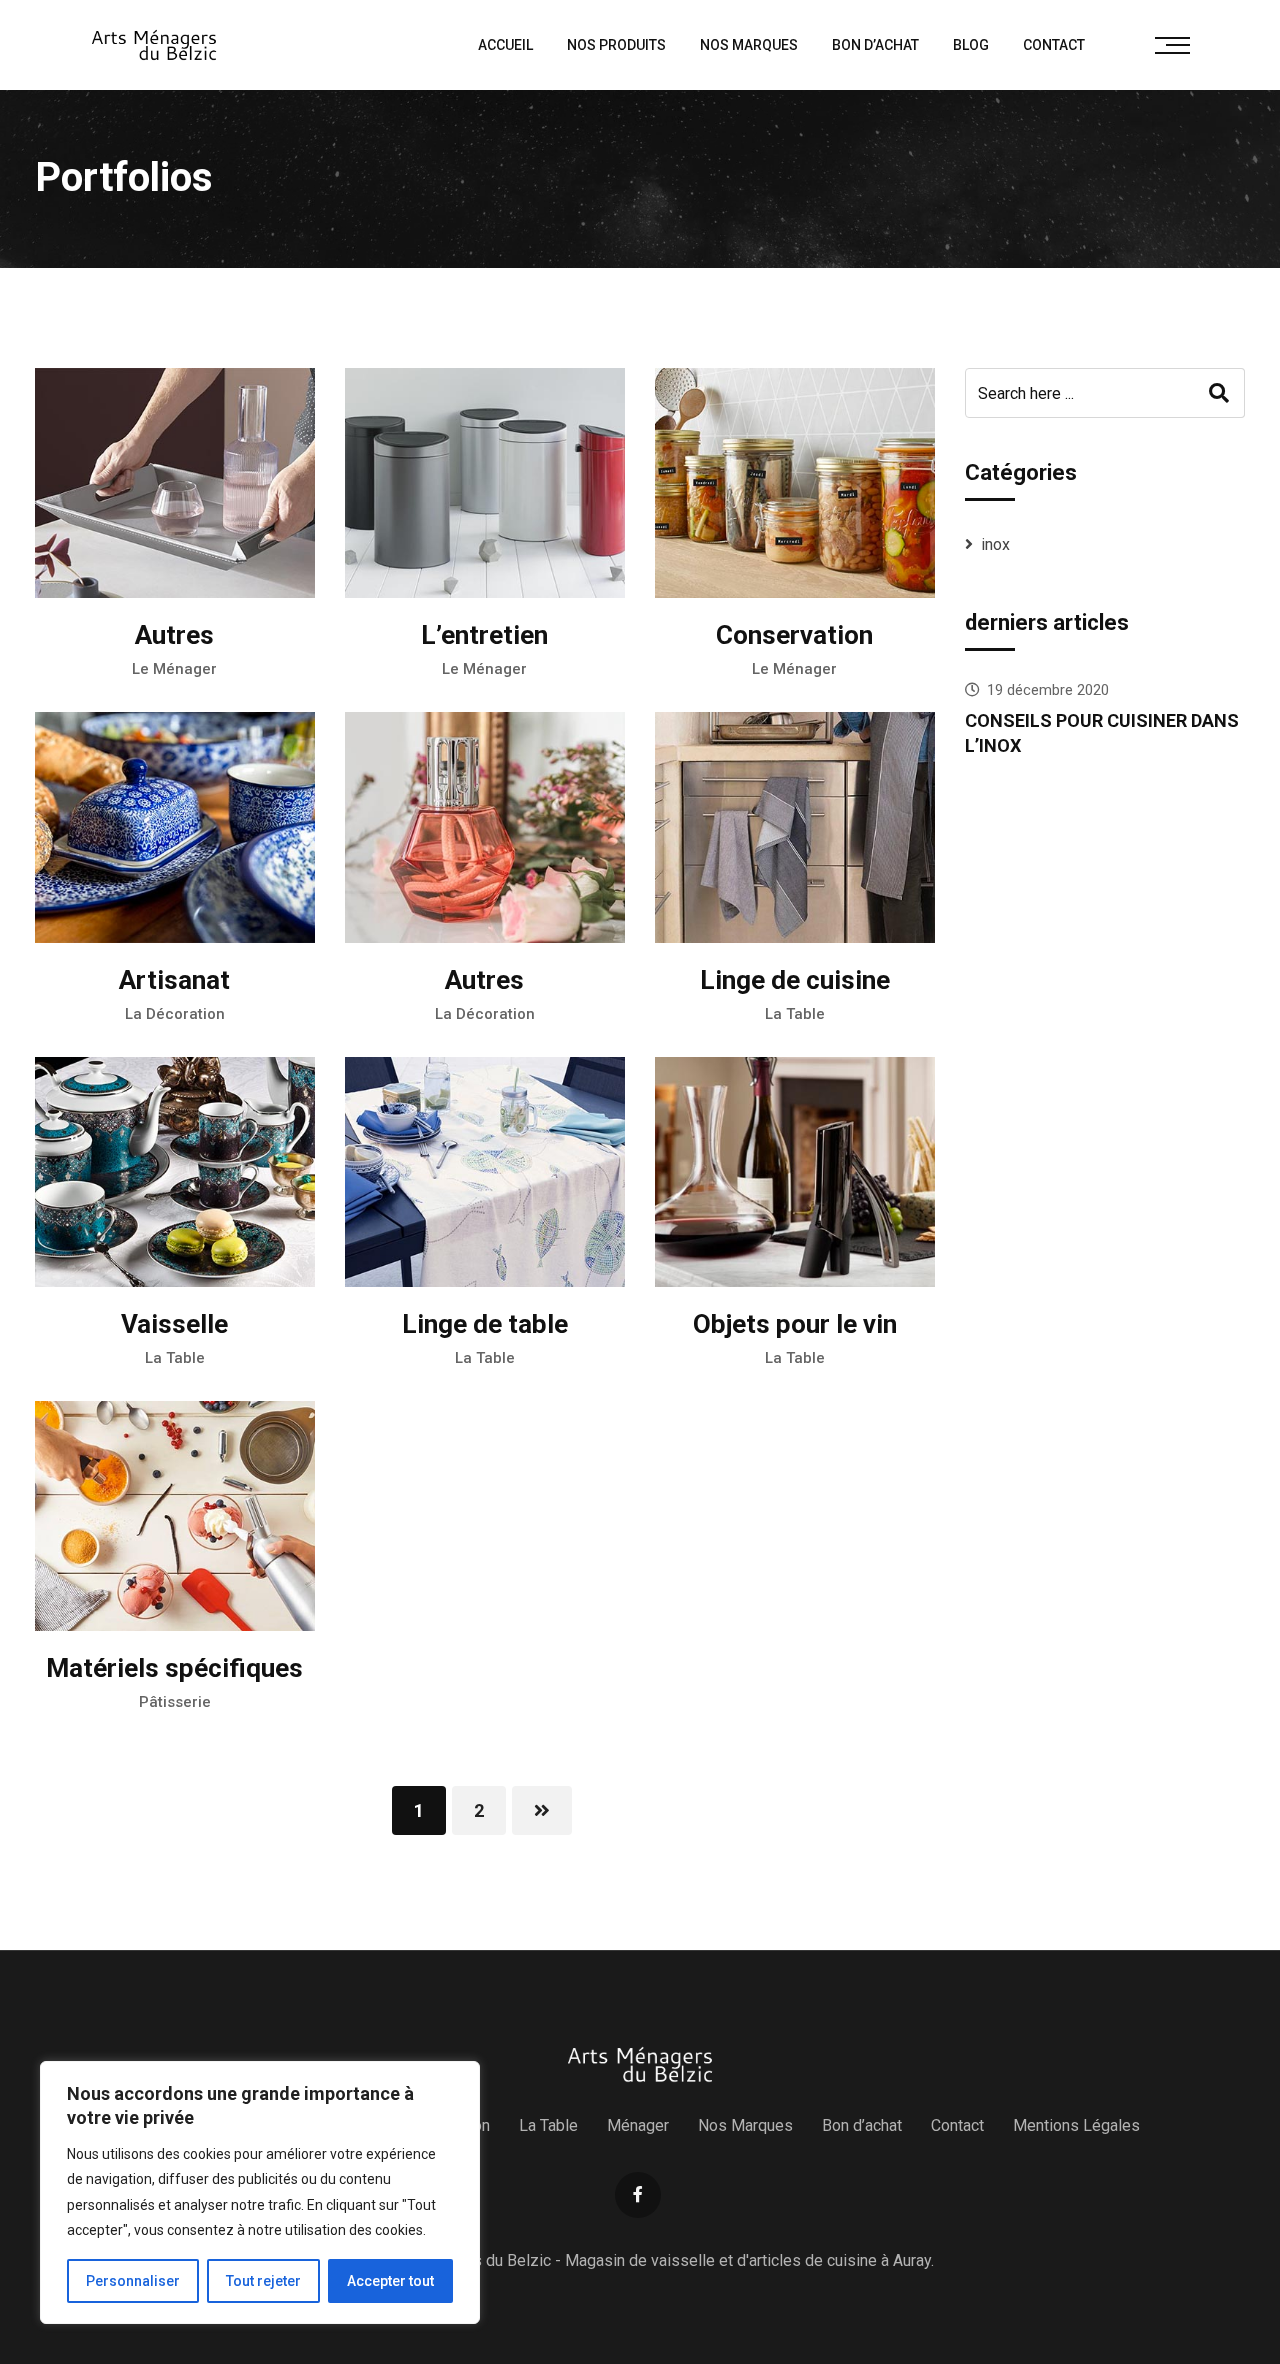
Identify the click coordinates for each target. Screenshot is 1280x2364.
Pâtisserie (175, 1702)
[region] (260, 2192)
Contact (1054, 45)
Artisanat (174, 980)
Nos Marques (749, 45)
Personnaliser (133, 2281)
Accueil (505, 45)
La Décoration (175, 1014)
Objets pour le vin (795, 1324)
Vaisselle (174, 1324)
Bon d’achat (875, 45)
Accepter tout (390, 2281)
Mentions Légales (1076, 2125)
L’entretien (484, 635)
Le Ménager (174, 669)
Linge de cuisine (795, 980)
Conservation (794, 635)
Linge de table (485, 1324)
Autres (174, 635)
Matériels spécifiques (174, 1668)
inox (995, 544)
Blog (971, 45)
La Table (795, 1014)
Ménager (638, 2125)
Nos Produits (616, 45)
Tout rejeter (263, 2281)
